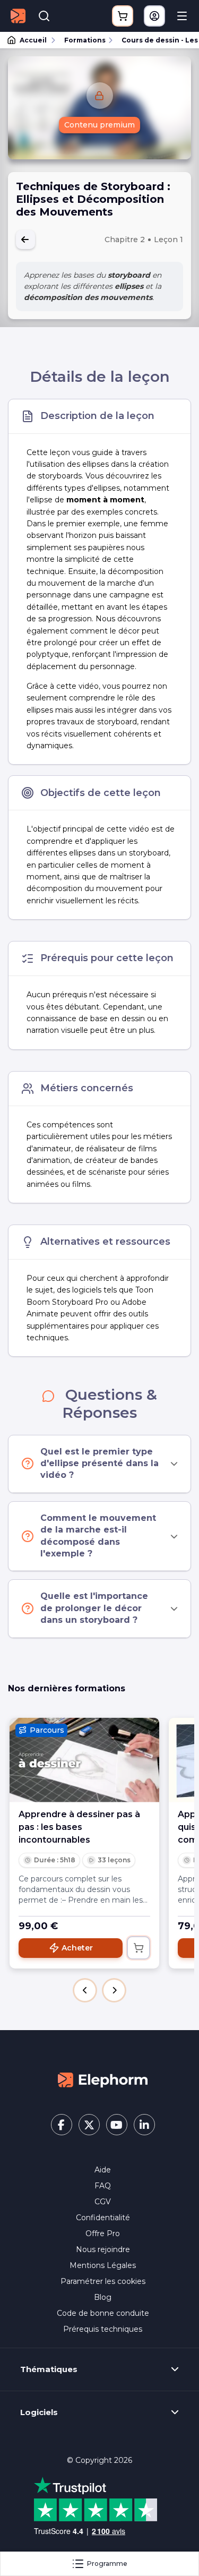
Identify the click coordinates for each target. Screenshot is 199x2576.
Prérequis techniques (103, 2329)
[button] (85, 1990)
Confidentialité (103, 2218)
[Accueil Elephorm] (103, 2079)
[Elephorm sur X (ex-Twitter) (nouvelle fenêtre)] (89, 2125)
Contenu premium (99, 125)
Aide (103, 2170)
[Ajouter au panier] (139, 1948)
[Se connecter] (154, 16)
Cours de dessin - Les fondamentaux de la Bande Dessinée (155, 40)
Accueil (33, 40)
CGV (103, 2202)
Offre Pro (103, 2233)
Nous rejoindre (103, 2249)
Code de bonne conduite (103, 2313)
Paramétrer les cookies (103, 2281)
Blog (103, 2297)
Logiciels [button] (39, 2412)
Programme (107, 2564)
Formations (85, 40)
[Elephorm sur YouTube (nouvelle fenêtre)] (117, 2125)
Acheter (77, 1948)
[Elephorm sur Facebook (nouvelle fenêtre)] (62, 2125)
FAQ (103, 2186)
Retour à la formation (25, 239)
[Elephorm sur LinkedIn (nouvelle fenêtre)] (144, 2125)
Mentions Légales (103, 2265)
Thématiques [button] (49, 2369)
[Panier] (123, 16)
